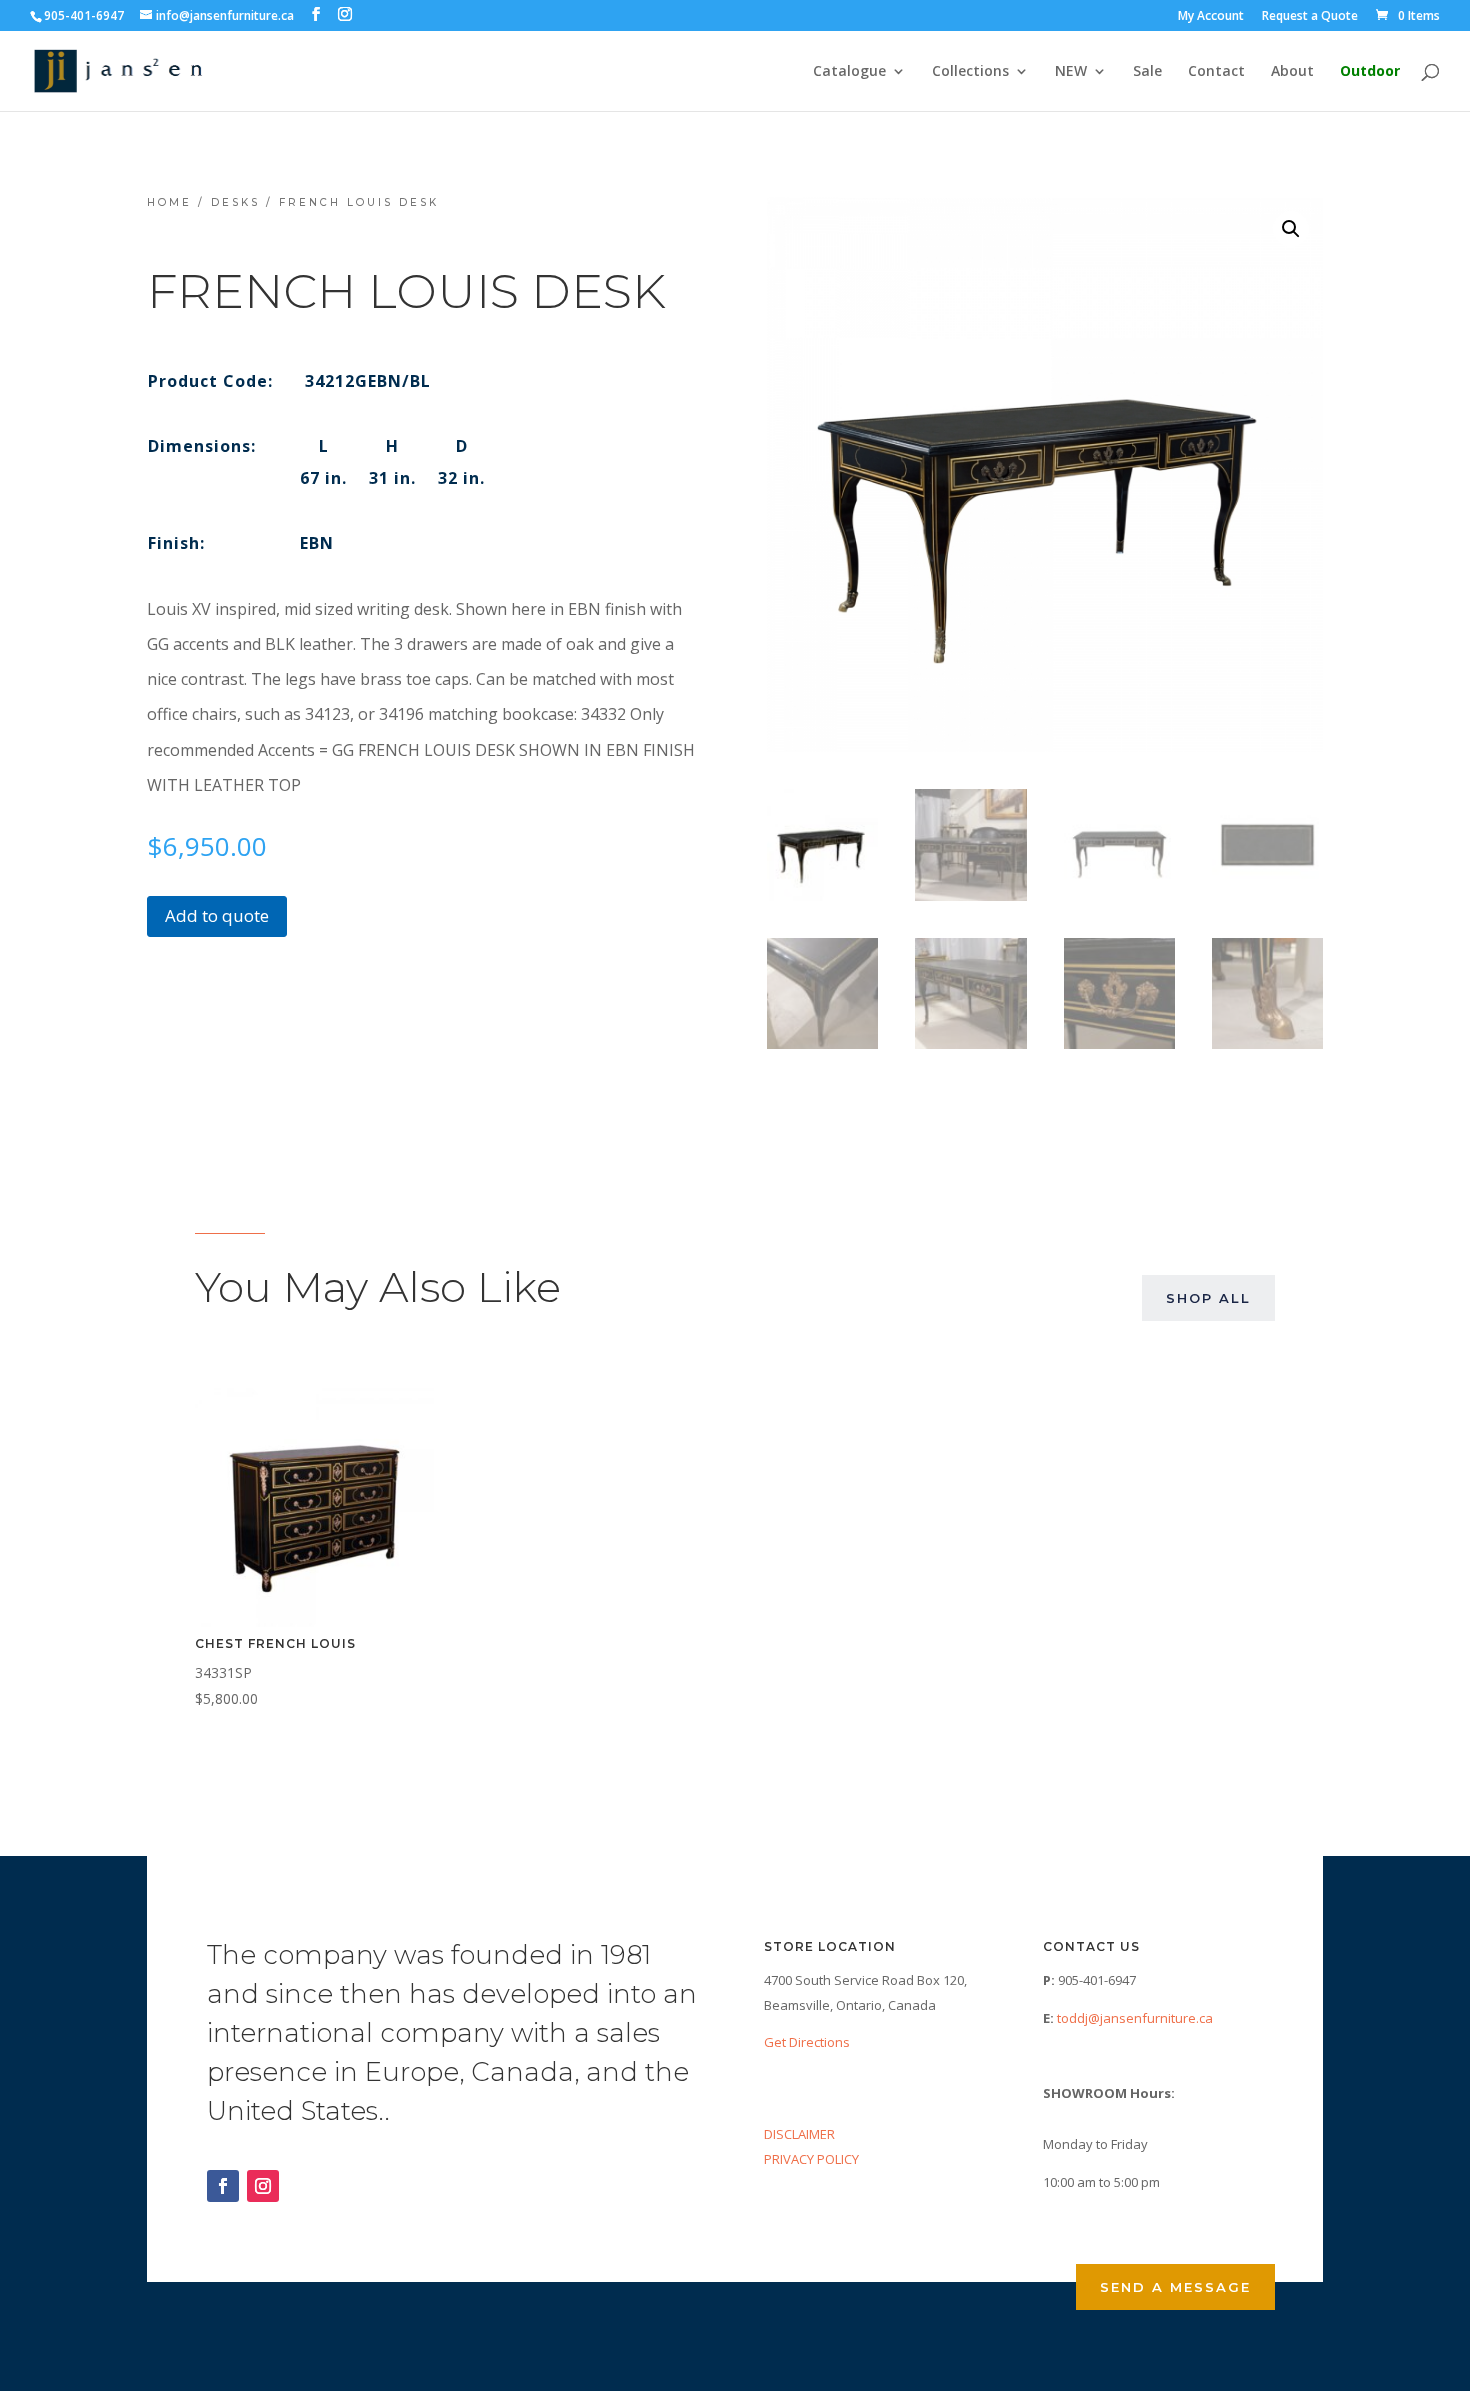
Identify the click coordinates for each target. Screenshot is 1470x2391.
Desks (235, 202)
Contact (1216, 72)
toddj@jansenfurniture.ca (1135, 2018)
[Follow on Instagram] (263, 2186)
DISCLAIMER (799, 2134)
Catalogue (849, 72)
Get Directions (807, 2042)
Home (169, 202)
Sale (1147, 72)
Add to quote (217, 915)
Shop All (1208, 1298)
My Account (1211, 17)
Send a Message (1175, 2287)
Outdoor (1370, 72)
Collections (970, 72)
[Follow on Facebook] (223, 2186)
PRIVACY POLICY (811, 2159)
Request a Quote (1310, 17)
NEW (1071, 72)
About (1292, 72)
